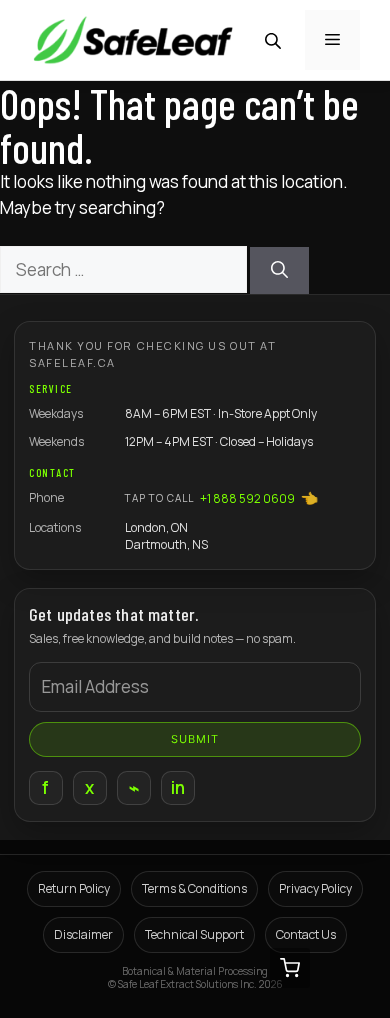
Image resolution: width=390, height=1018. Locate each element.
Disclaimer (83, 934)
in (178, 787)
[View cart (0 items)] (290, 968)
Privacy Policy (315, 888)
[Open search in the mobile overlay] (275, 40)
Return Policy (74, 888)
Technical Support (194, 934)
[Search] (279, 271)
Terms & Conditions (194, 888)
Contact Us (306, 934)
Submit (195, 739)
